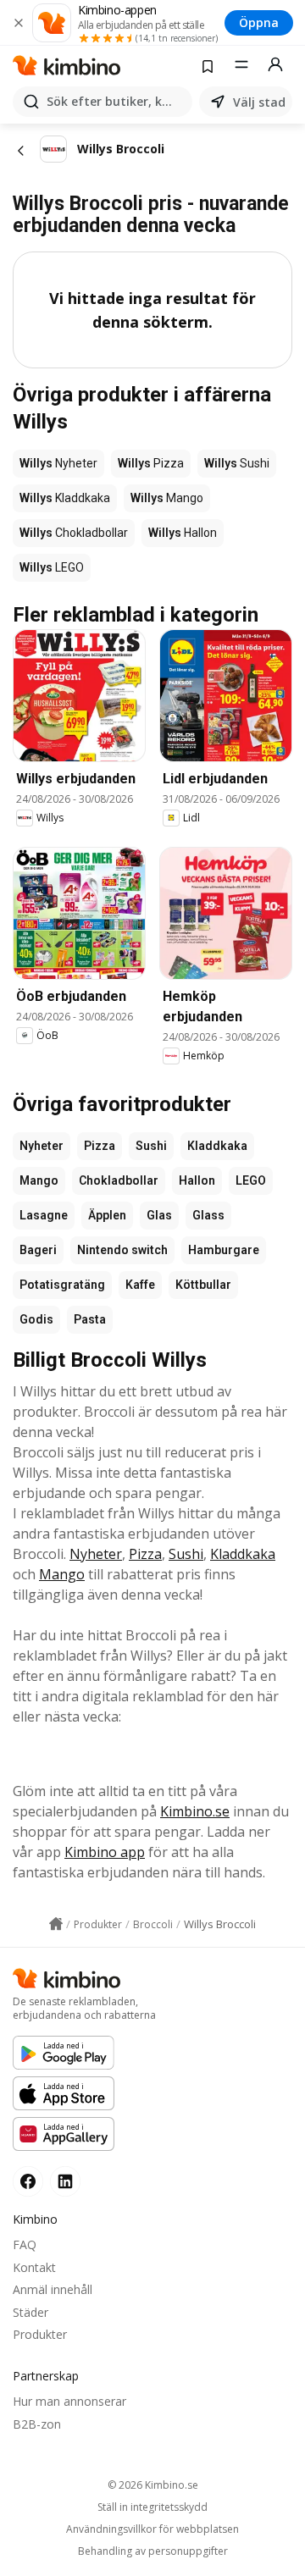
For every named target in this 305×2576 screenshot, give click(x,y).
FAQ (25, 2244)
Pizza (100, 1146)
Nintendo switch (122, 1250)
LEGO (251, 1180)
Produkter (40, 2334)
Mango (39, 1180)
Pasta (90, 1319)
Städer (30, 2312)
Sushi (151, 1146)
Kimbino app (105, 1852)
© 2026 (153, 2485)
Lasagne (44, 1215)
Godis (36, 1319)
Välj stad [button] (259, 102)
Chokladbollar (119, 1180)
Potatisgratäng (62, 1285)
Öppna (259, 22)
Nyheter (42, 1146)
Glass (208, 1215)
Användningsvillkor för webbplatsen (152, 2529)
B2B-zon (37, 2424)
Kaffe (140, 1285)
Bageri (38, 1250)
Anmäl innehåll (53, 2289)
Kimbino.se (195, 1811)
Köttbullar (203, 1285)
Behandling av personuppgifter (153, 2551)
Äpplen (107, 1215)
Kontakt (34, 2267)
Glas (159, 1215)
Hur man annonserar (69, 2401)
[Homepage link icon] (56, 1924)
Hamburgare (224, 1250)
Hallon (197, 1180)
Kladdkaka (217, 1146)
